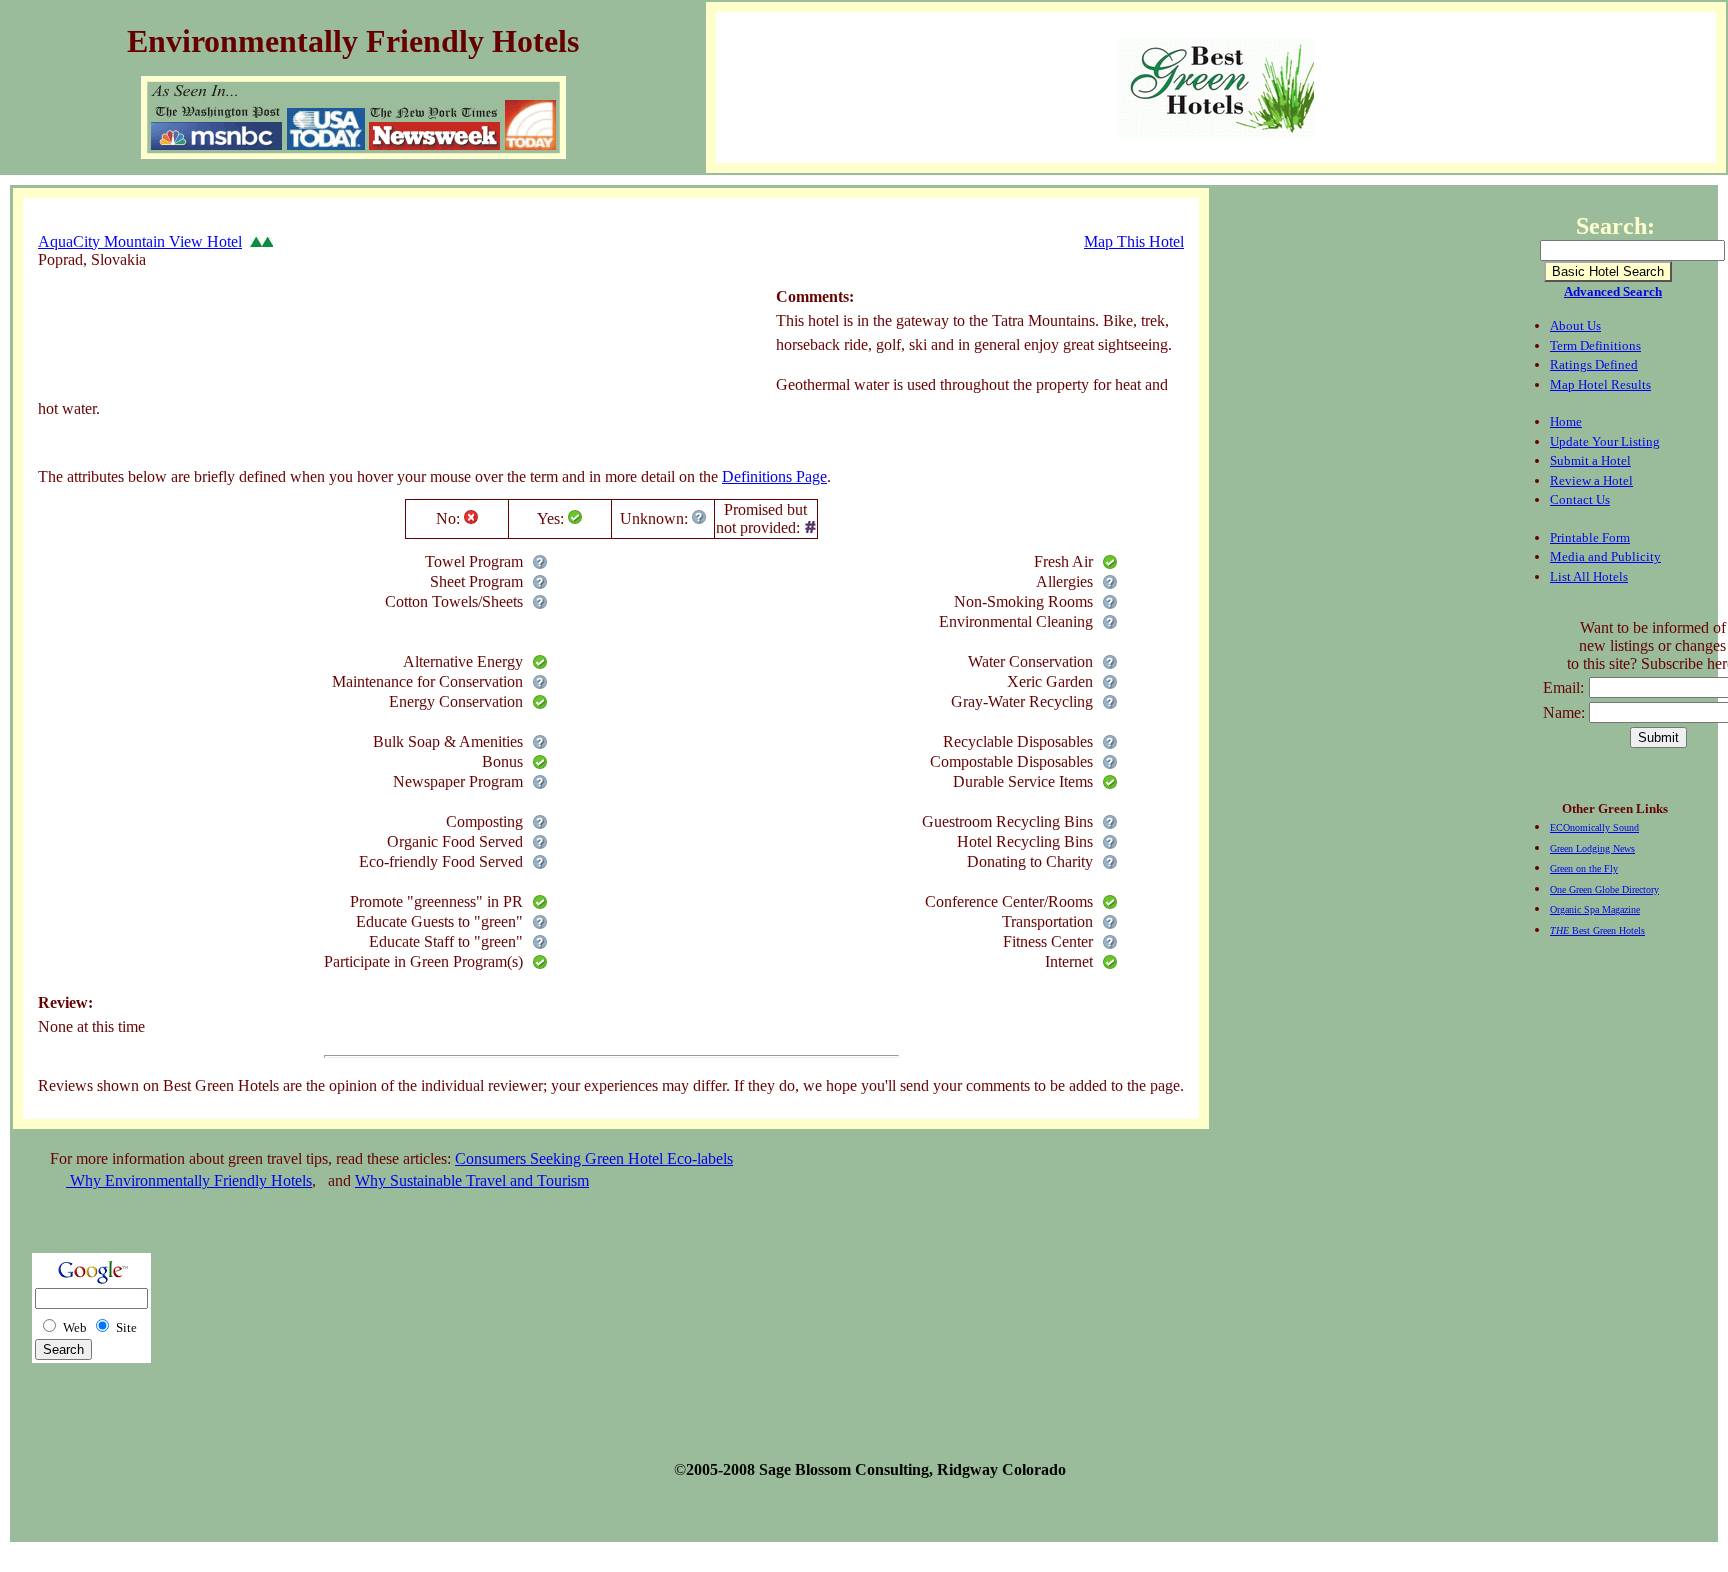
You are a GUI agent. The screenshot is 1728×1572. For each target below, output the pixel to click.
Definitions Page (774, 476)
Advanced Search (1613, 291)
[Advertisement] (402, 345)
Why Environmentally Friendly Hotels (189, 1180)
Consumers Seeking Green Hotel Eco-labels (594, 1158)
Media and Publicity (1605, 556)
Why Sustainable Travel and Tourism (472, 1180)
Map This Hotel (1134, 241)
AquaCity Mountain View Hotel (140, 241)
